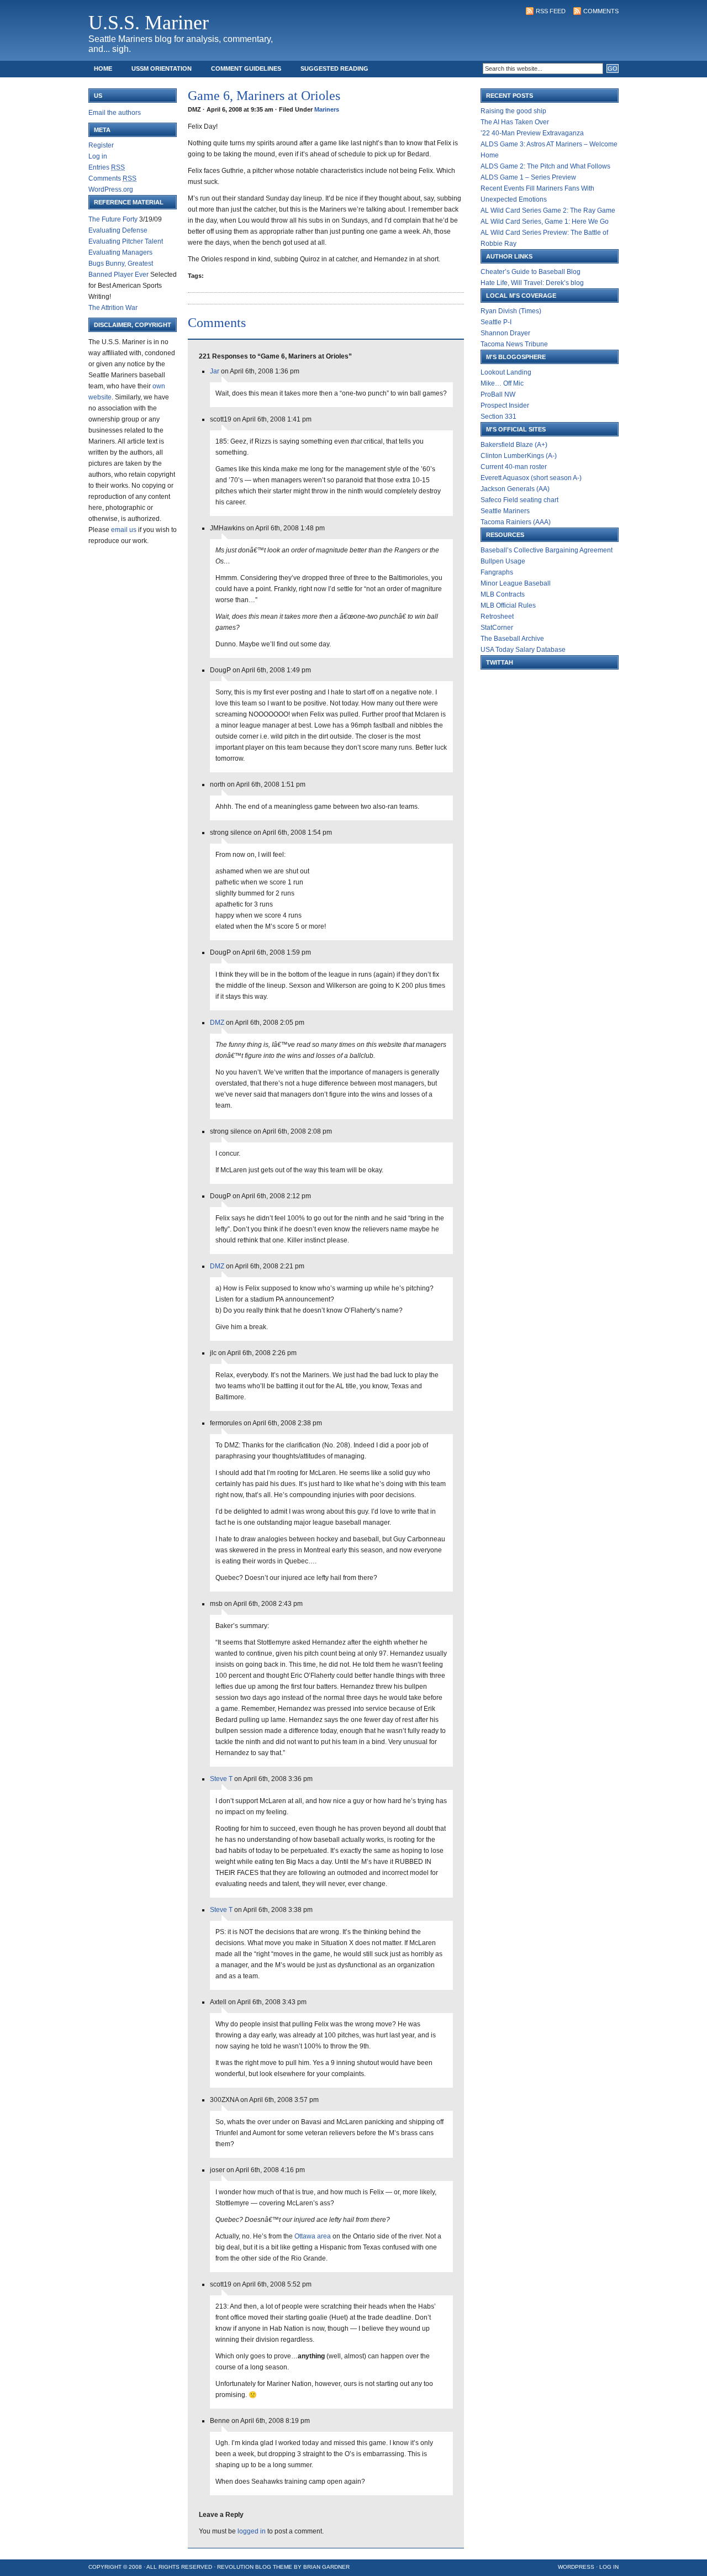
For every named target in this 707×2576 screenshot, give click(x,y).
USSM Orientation (162, 69)
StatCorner (497, 628)
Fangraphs (497, 572)
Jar (215, 371)
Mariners (327, 109)
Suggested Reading (334, 69)
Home (103, 69)
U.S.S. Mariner (149, 23)
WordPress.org (111, 189)
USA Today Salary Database (523, 650)
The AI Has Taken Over (515, 122)
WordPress (576, 2567)
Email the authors (115, 113)
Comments (601, 11)
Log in (98, 156)
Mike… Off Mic (502, 383)
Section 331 (498, 417)
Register (101, 145)
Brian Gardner (326, 2567)
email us (124, 530)
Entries (107, 167)
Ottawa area (313, 2236)
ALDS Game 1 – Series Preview (528, 177)
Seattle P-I (496, 322)
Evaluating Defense (118, 230)
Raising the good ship (513, 111)
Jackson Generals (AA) (515, 489)
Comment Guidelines (246, 69)
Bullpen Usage (503, 561)
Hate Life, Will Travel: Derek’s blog (532, 283)
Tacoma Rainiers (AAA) (516, 522)
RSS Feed (551, 11)
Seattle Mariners (505, 511)
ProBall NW (498, 394)
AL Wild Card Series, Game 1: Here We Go (545, 222)
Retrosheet (497, 617)
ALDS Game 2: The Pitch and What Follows (545, 166)
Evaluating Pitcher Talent (126, 241)
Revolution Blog (244, 2567)
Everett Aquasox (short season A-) (531, 478)
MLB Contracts (503, 594)
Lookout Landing (506, 372)
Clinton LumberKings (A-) (519, 456)
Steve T (221, 1779)
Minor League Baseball (516, 583)
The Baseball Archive (512, 639)
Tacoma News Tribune (514, 344)
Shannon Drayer (505, 333)
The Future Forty (113, 219)
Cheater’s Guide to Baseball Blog (531, 272)
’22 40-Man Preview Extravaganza (532, 133)
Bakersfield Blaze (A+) (514, 445)
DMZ (217, 1023)
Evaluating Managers (120, 252)
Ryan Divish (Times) (511, 311)
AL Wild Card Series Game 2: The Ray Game (548, 210)
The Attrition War (113, 308)
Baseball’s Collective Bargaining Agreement (547, 550)
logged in (252, 2531)
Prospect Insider (505, 405)
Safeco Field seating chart (519, 500)
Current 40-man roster (514, 467)
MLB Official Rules (508, 605)
